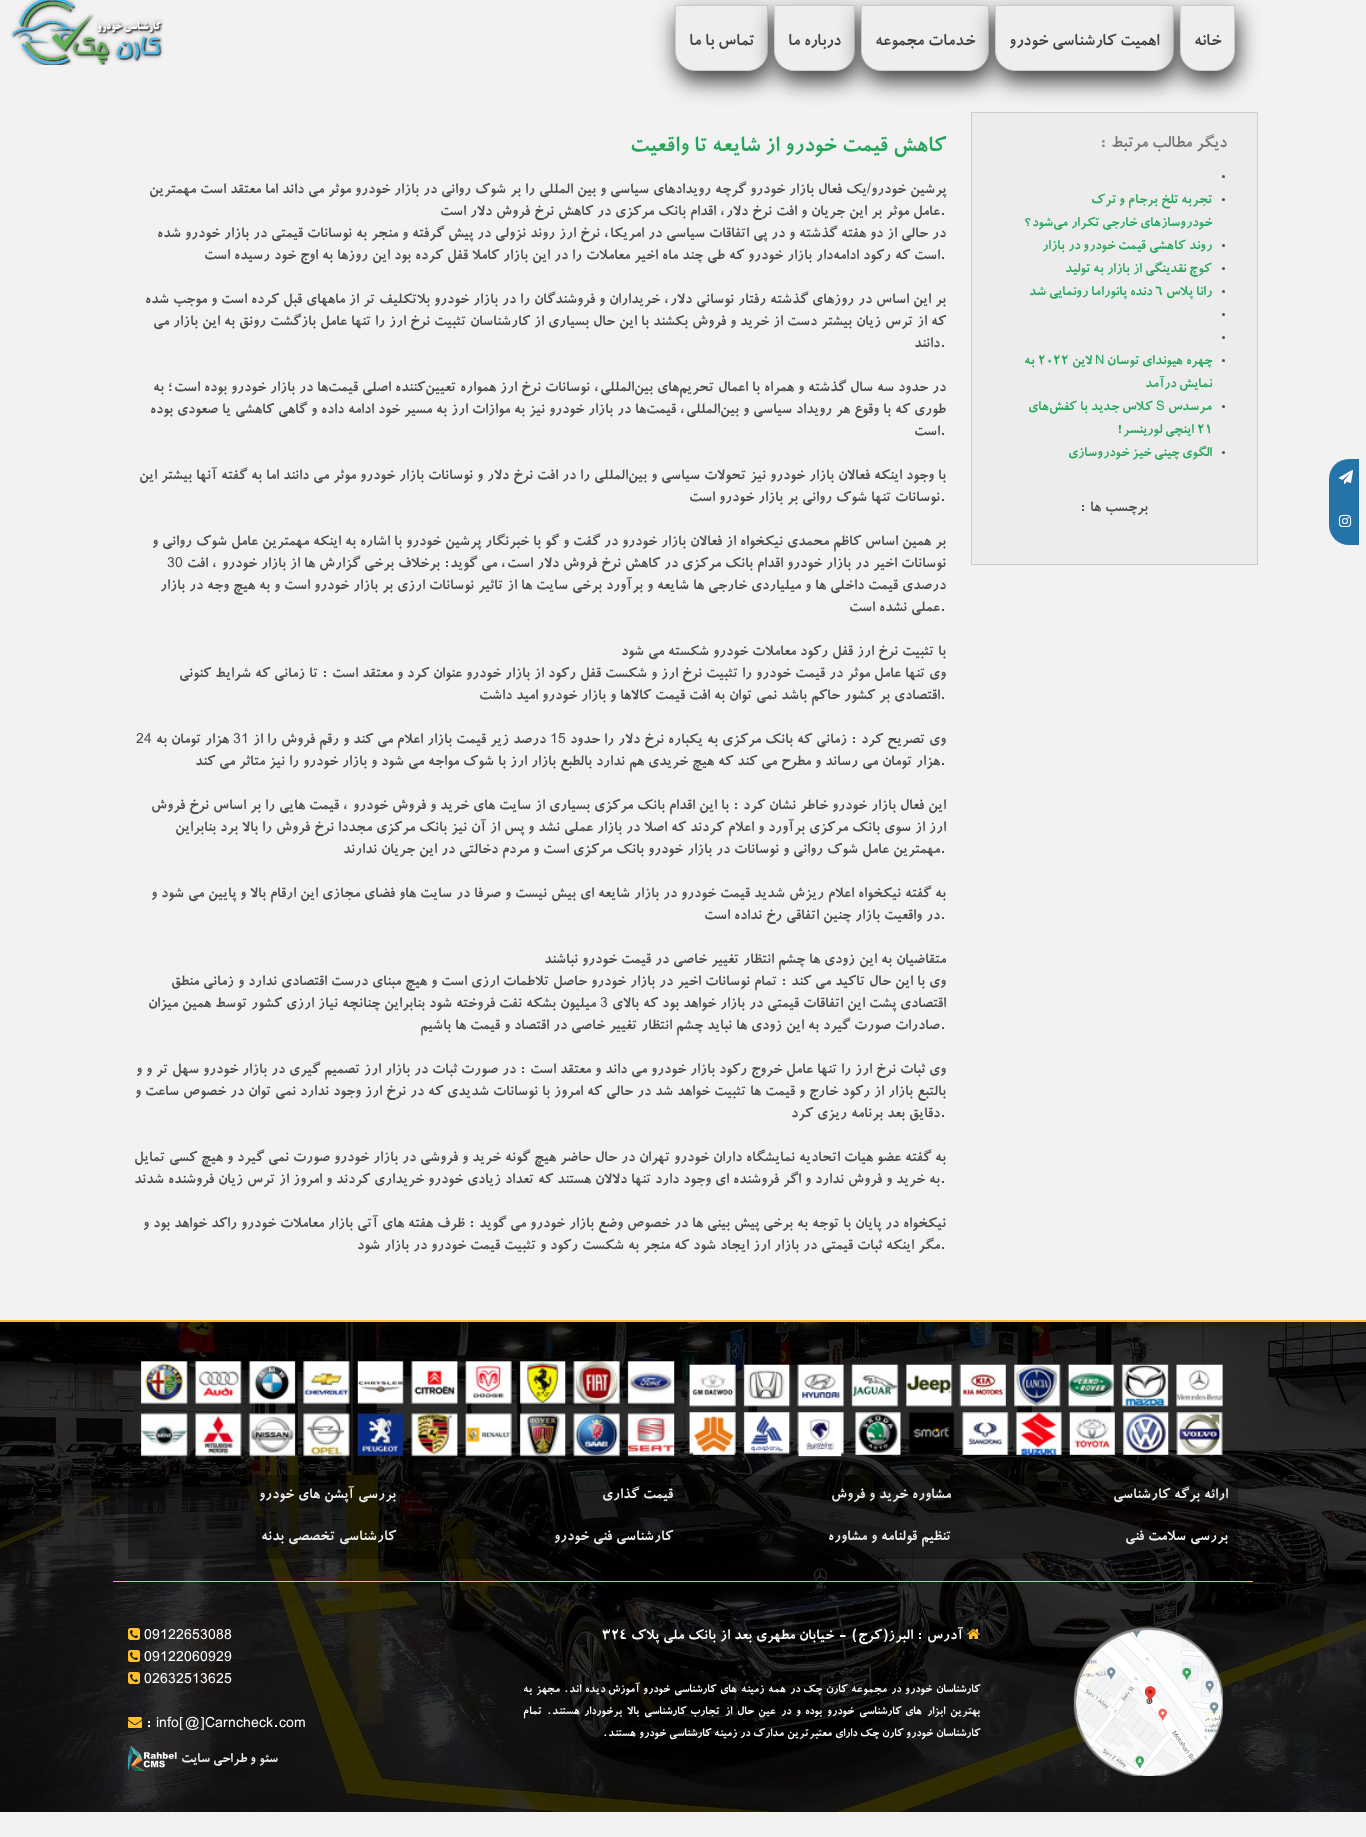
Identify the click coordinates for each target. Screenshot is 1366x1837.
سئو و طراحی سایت (228, 1760)
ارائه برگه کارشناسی (1170, 1496)
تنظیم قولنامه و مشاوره (889, 1538)
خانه (1207, 43)
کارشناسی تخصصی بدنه (328, 1538)
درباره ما (814, 43)
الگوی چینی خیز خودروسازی (1140, 454)
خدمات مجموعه (925, 43)
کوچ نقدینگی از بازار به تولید (1138, 270)
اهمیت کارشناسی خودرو (1084, 43)
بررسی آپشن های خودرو (327, 1496)
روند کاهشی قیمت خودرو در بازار (1127, 247)
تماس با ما (721, 43)
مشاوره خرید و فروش (891, 1496)
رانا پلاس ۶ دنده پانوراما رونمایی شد (1120, 293)
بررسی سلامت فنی (1176, 1538)
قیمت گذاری (637, 1496)
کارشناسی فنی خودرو (613, 1538)
